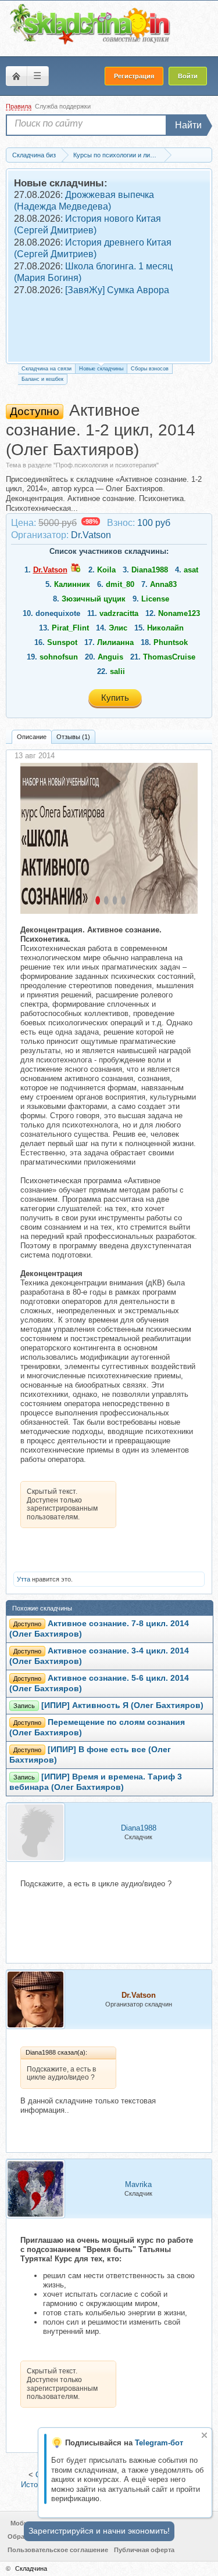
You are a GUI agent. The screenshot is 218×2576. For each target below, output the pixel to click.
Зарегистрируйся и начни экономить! (99, 2531)
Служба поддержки (63, 106)
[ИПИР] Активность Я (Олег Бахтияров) (122, 1705)
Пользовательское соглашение (58, 2550)
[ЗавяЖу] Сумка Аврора (117, 290)
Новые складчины (101, 369)
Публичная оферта (144, 2550)
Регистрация (134, 76)
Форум (16, 76)
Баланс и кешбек (42, 379)
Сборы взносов (150, 369)
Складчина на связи (47, 369)
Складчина (31, 2568)
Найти (188, 125)
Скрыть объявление (204, 2435)
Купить (115, 698)
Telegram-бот (159, 2443)
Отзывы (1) (73, 737)
